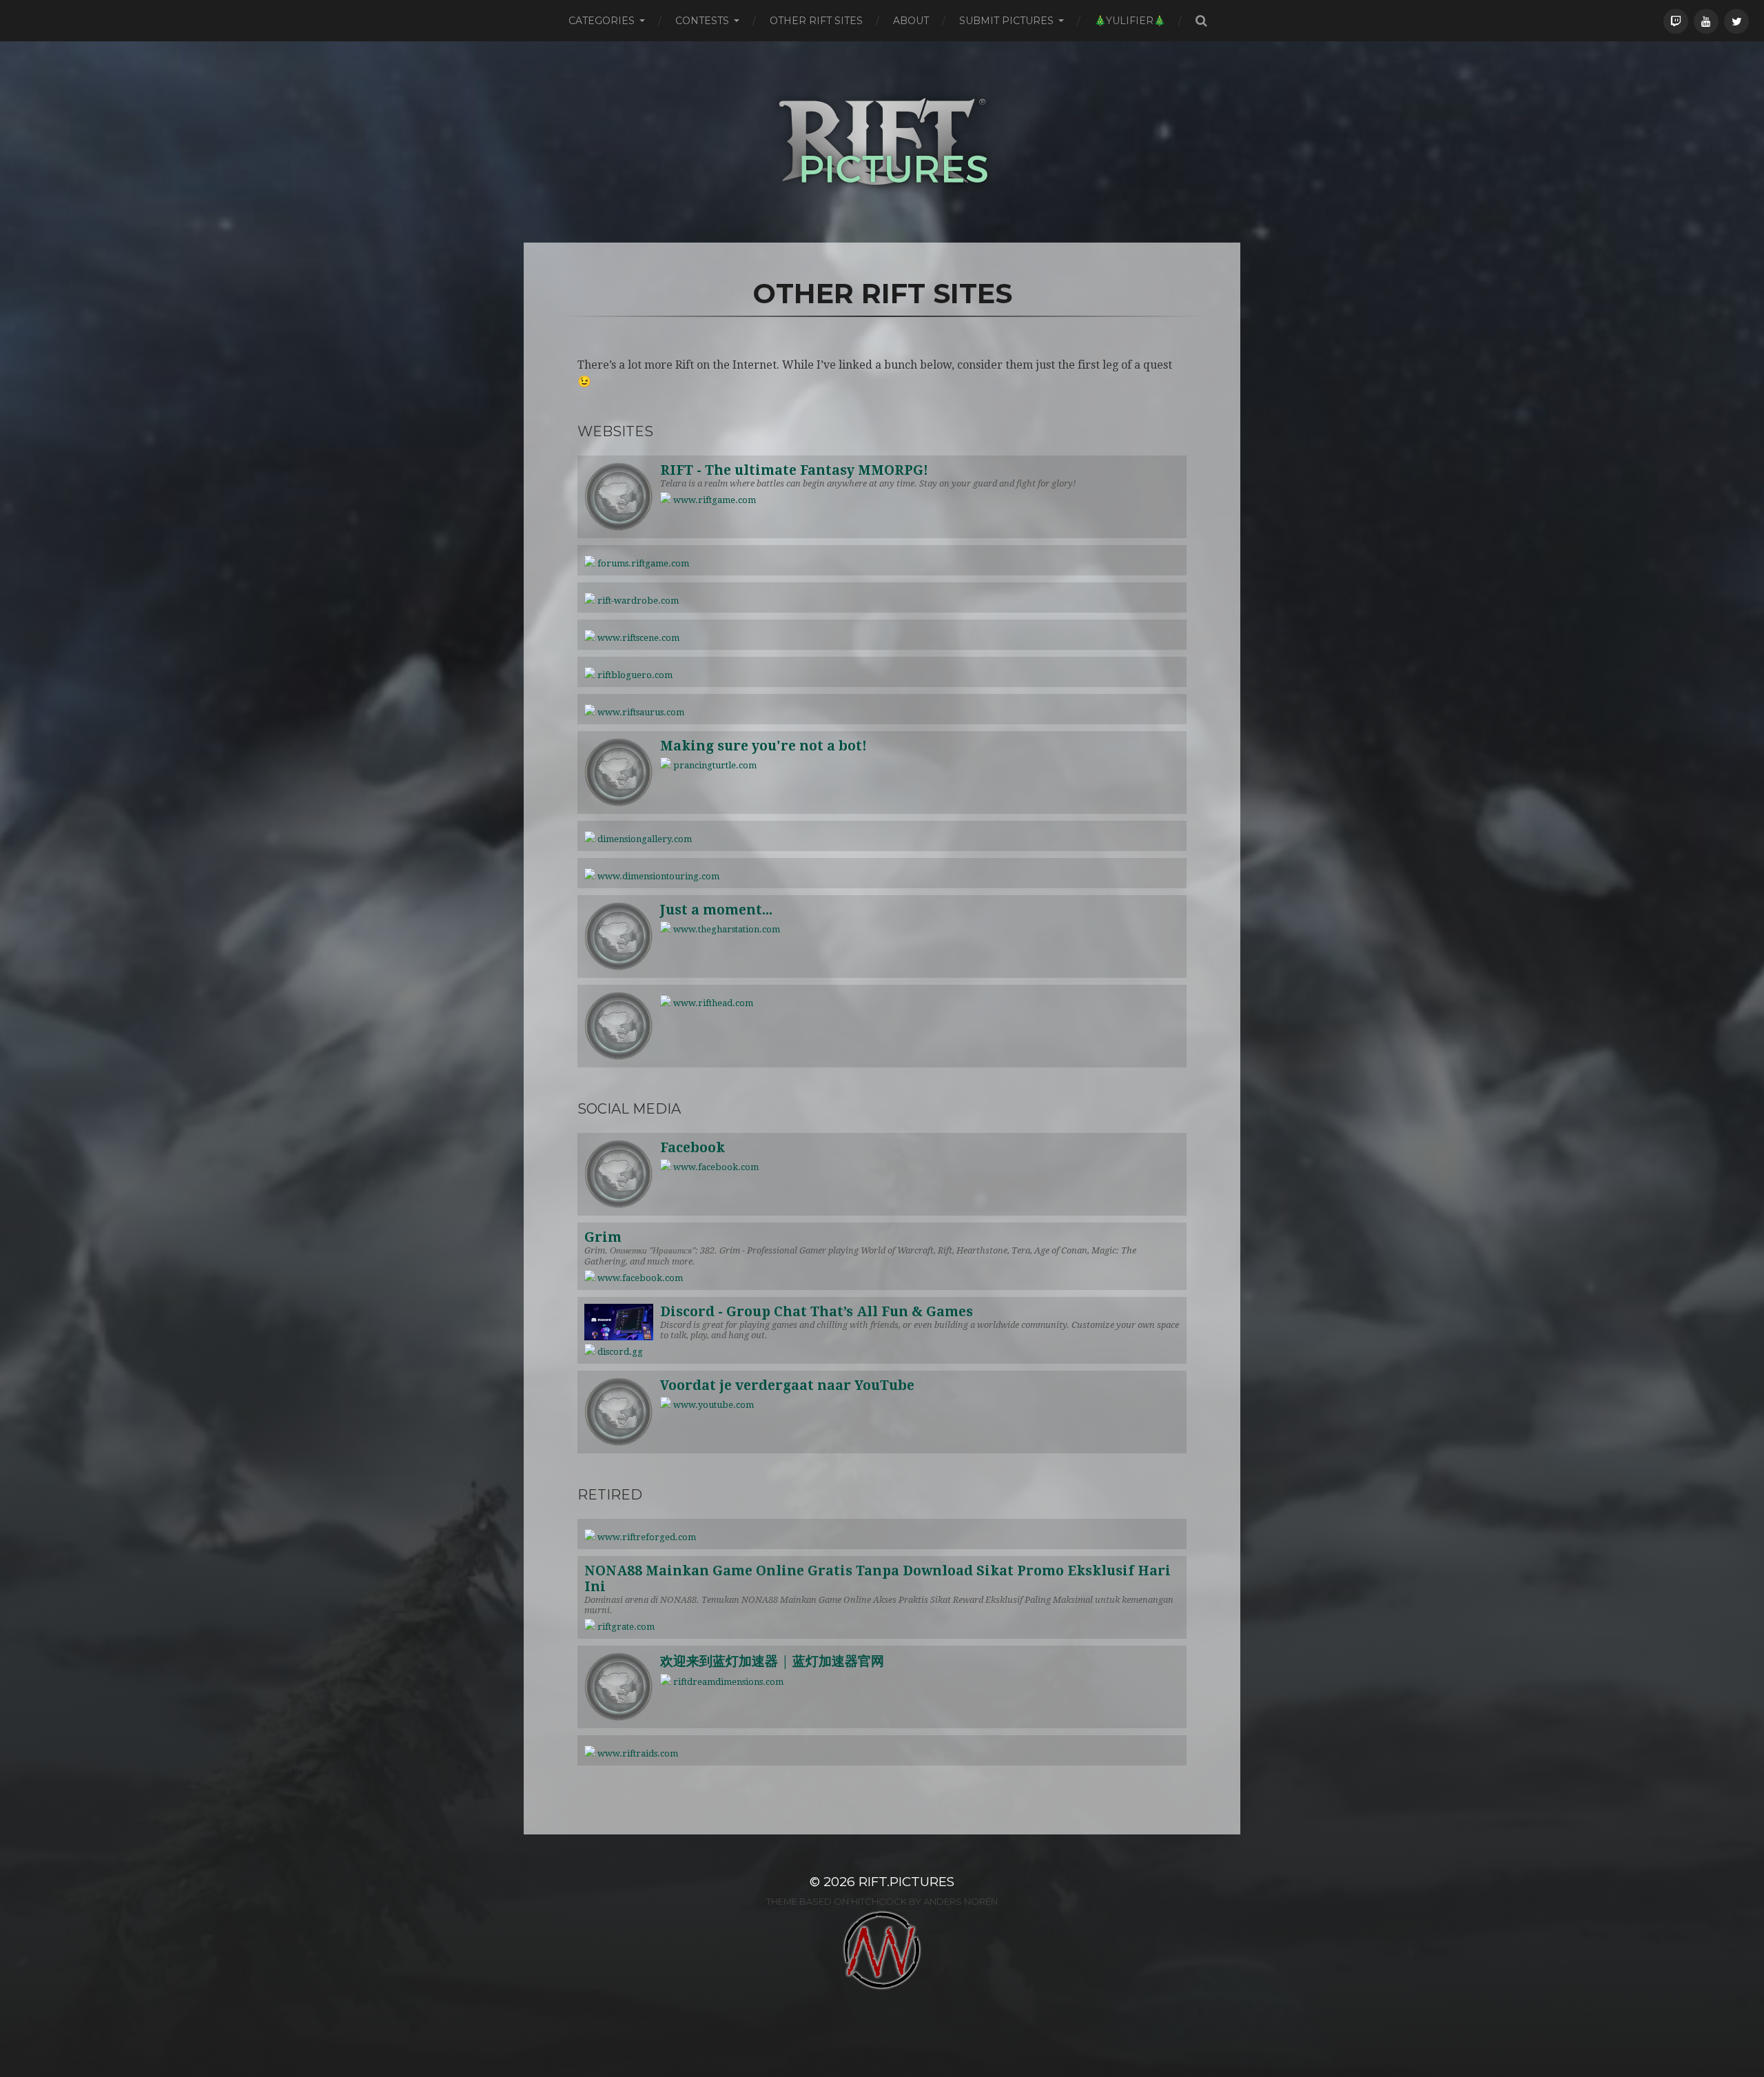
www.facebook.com (715, 1167)
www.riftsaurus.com (640, 712)
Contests (702, 21)
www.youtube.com (712, 1405)
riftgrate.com (625, 1627)
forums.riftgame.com (642, 563)
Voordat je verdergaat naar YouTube (787, 1385)
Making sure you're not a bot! (763, 746)
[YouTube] (1706, 21)
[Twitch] (1676, 21)
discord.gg (619, 1352)
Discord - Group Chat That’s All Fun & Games (817, 1312)
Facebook (693, 1148)
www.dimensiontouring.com (657, 876)
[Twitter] (1736, 21)
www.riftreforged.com (646, 1537)
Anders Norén (961, 1901)
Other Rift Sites (816, 21)
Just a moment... (716, 910)
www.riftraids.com (637, 1753)
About (911, 21)
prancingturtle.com (714, 765)
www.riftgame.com (714, 500)
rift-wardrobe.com (637, 601)
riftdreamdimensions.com (727, 1682)
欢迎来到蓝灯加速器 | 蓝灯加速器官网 (772, 1661)
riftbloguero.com (634, 675)
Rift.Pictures (906, 1882)
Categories (602, 21)
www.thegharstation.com (726, 929)
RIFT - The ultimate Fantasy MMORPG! (794, 470)
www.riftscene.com (637, 638)
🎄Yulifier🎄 (1130, 21)
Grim (603, 1237)
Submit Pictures (1006, 21)
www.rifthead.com (712, 1003)
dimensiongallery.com (644, 839)
